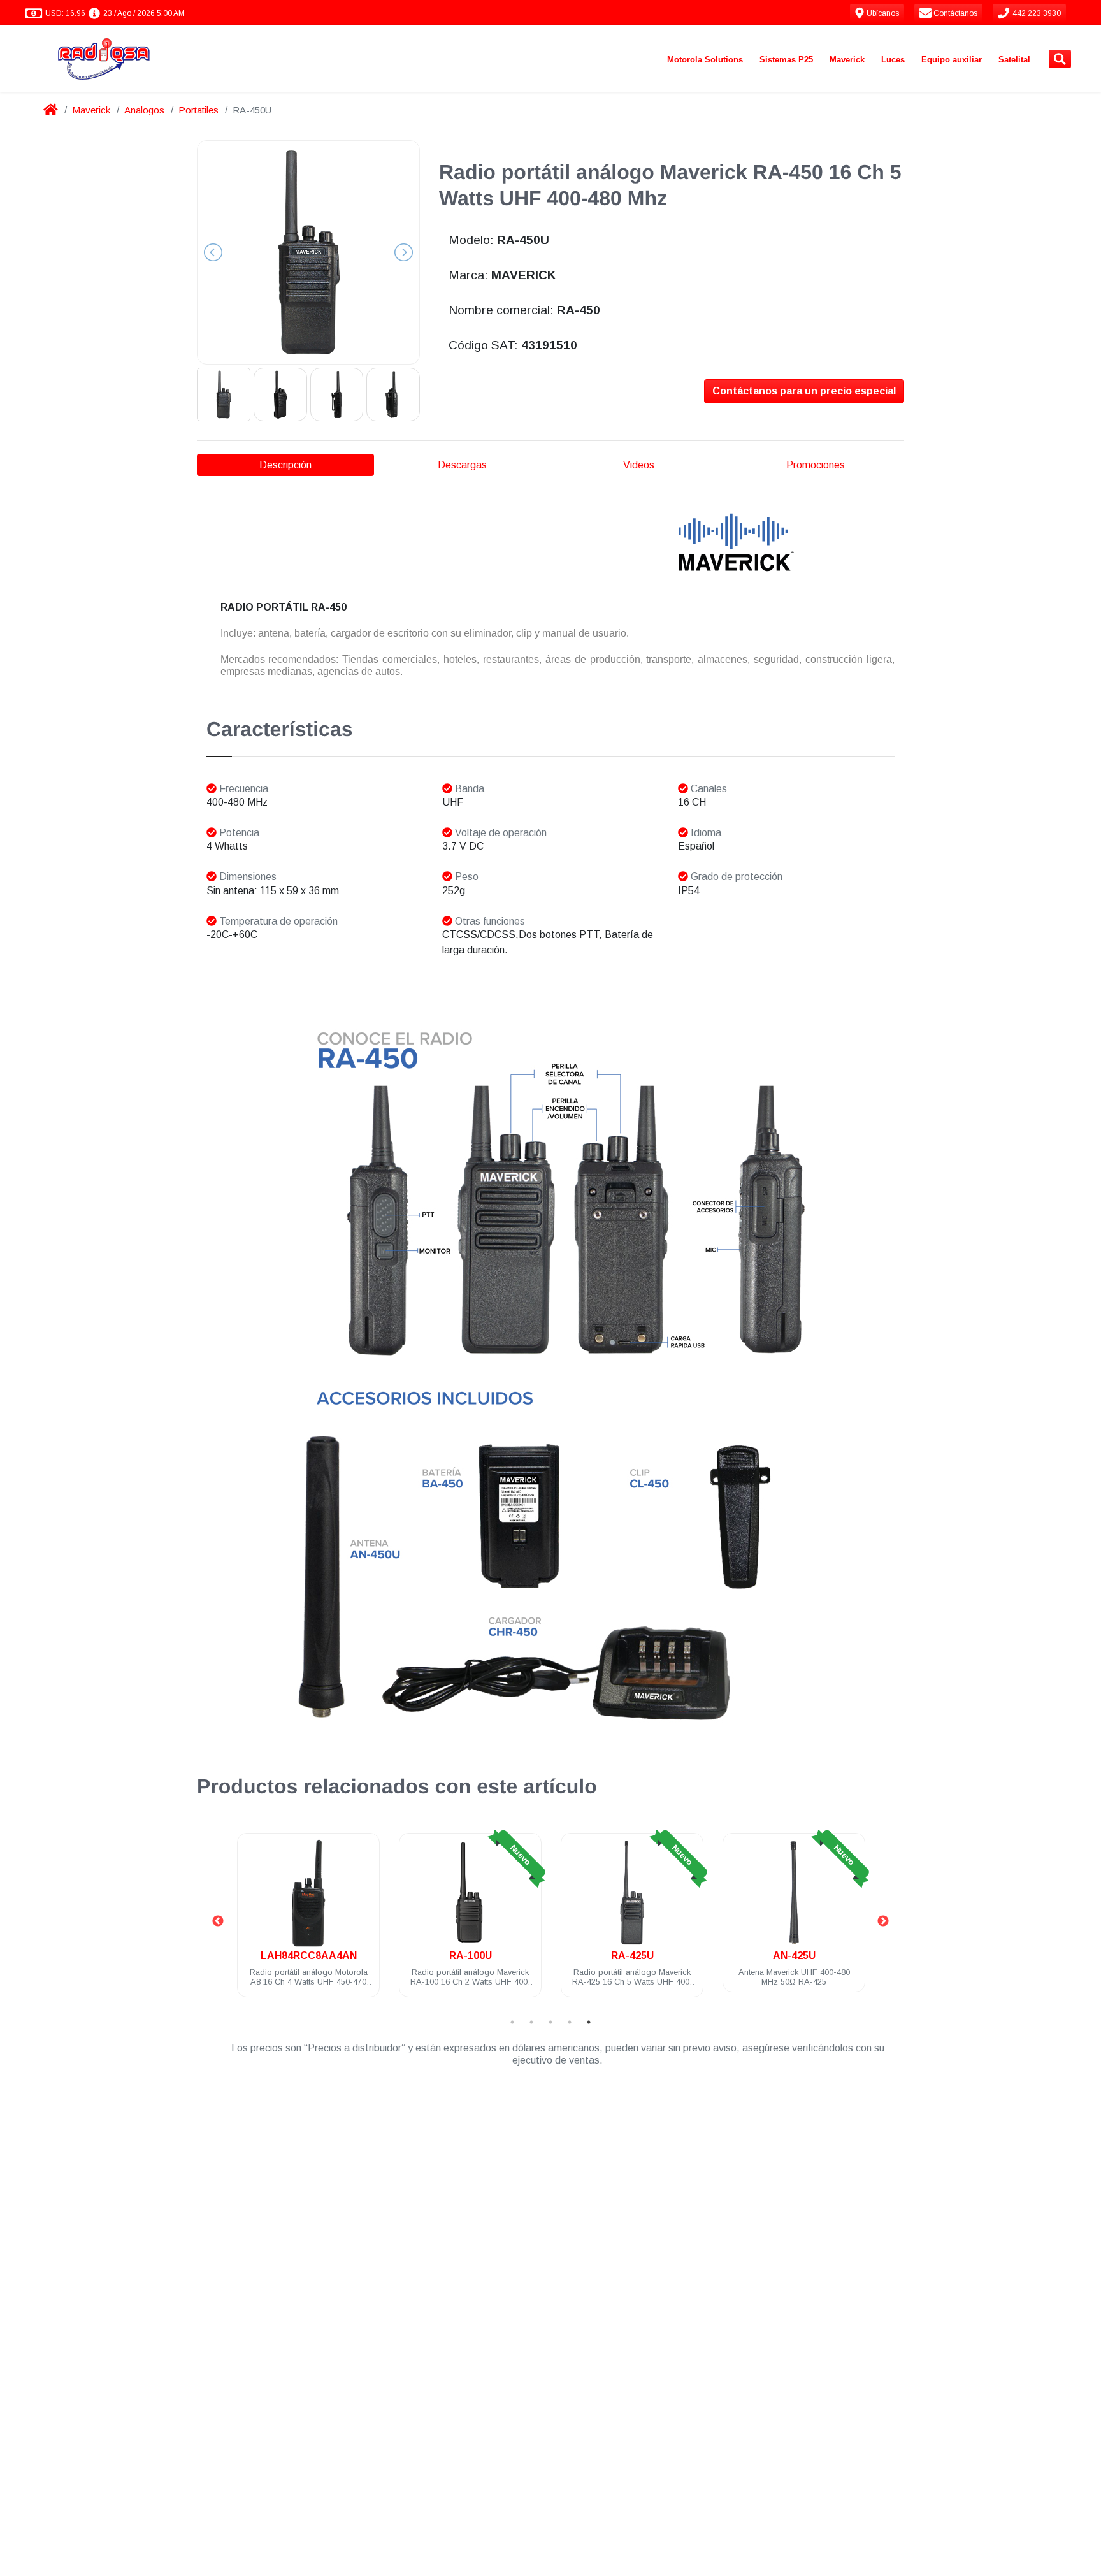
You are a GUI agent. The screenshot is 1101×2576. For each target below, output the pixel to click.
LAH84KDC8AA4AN (794, 1956)
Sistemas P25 (786, 60)
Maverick (847, 60)
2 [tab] (531, 2022)
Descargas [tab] (462, 465)
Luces (893, 60)
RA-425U (471, 1956)
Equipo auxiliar (952, 60)
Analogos (144, 110)
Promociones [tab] (816, 465)
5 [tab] (589, 2022)
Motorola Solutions (705, 60)
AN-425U (632, 1956)
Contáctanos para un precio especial (804, 391)
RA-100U (309, 1956)
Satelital (1014, 60)
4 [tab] (570, 2022)
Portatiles (198, 110)
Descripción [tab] (285, 465)
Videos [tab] (639, 465)
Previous (218, 1921)
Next (883, 1921)
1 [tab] (512, 2022)
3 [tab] (550, 2022)
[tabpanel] (308, 1922)
